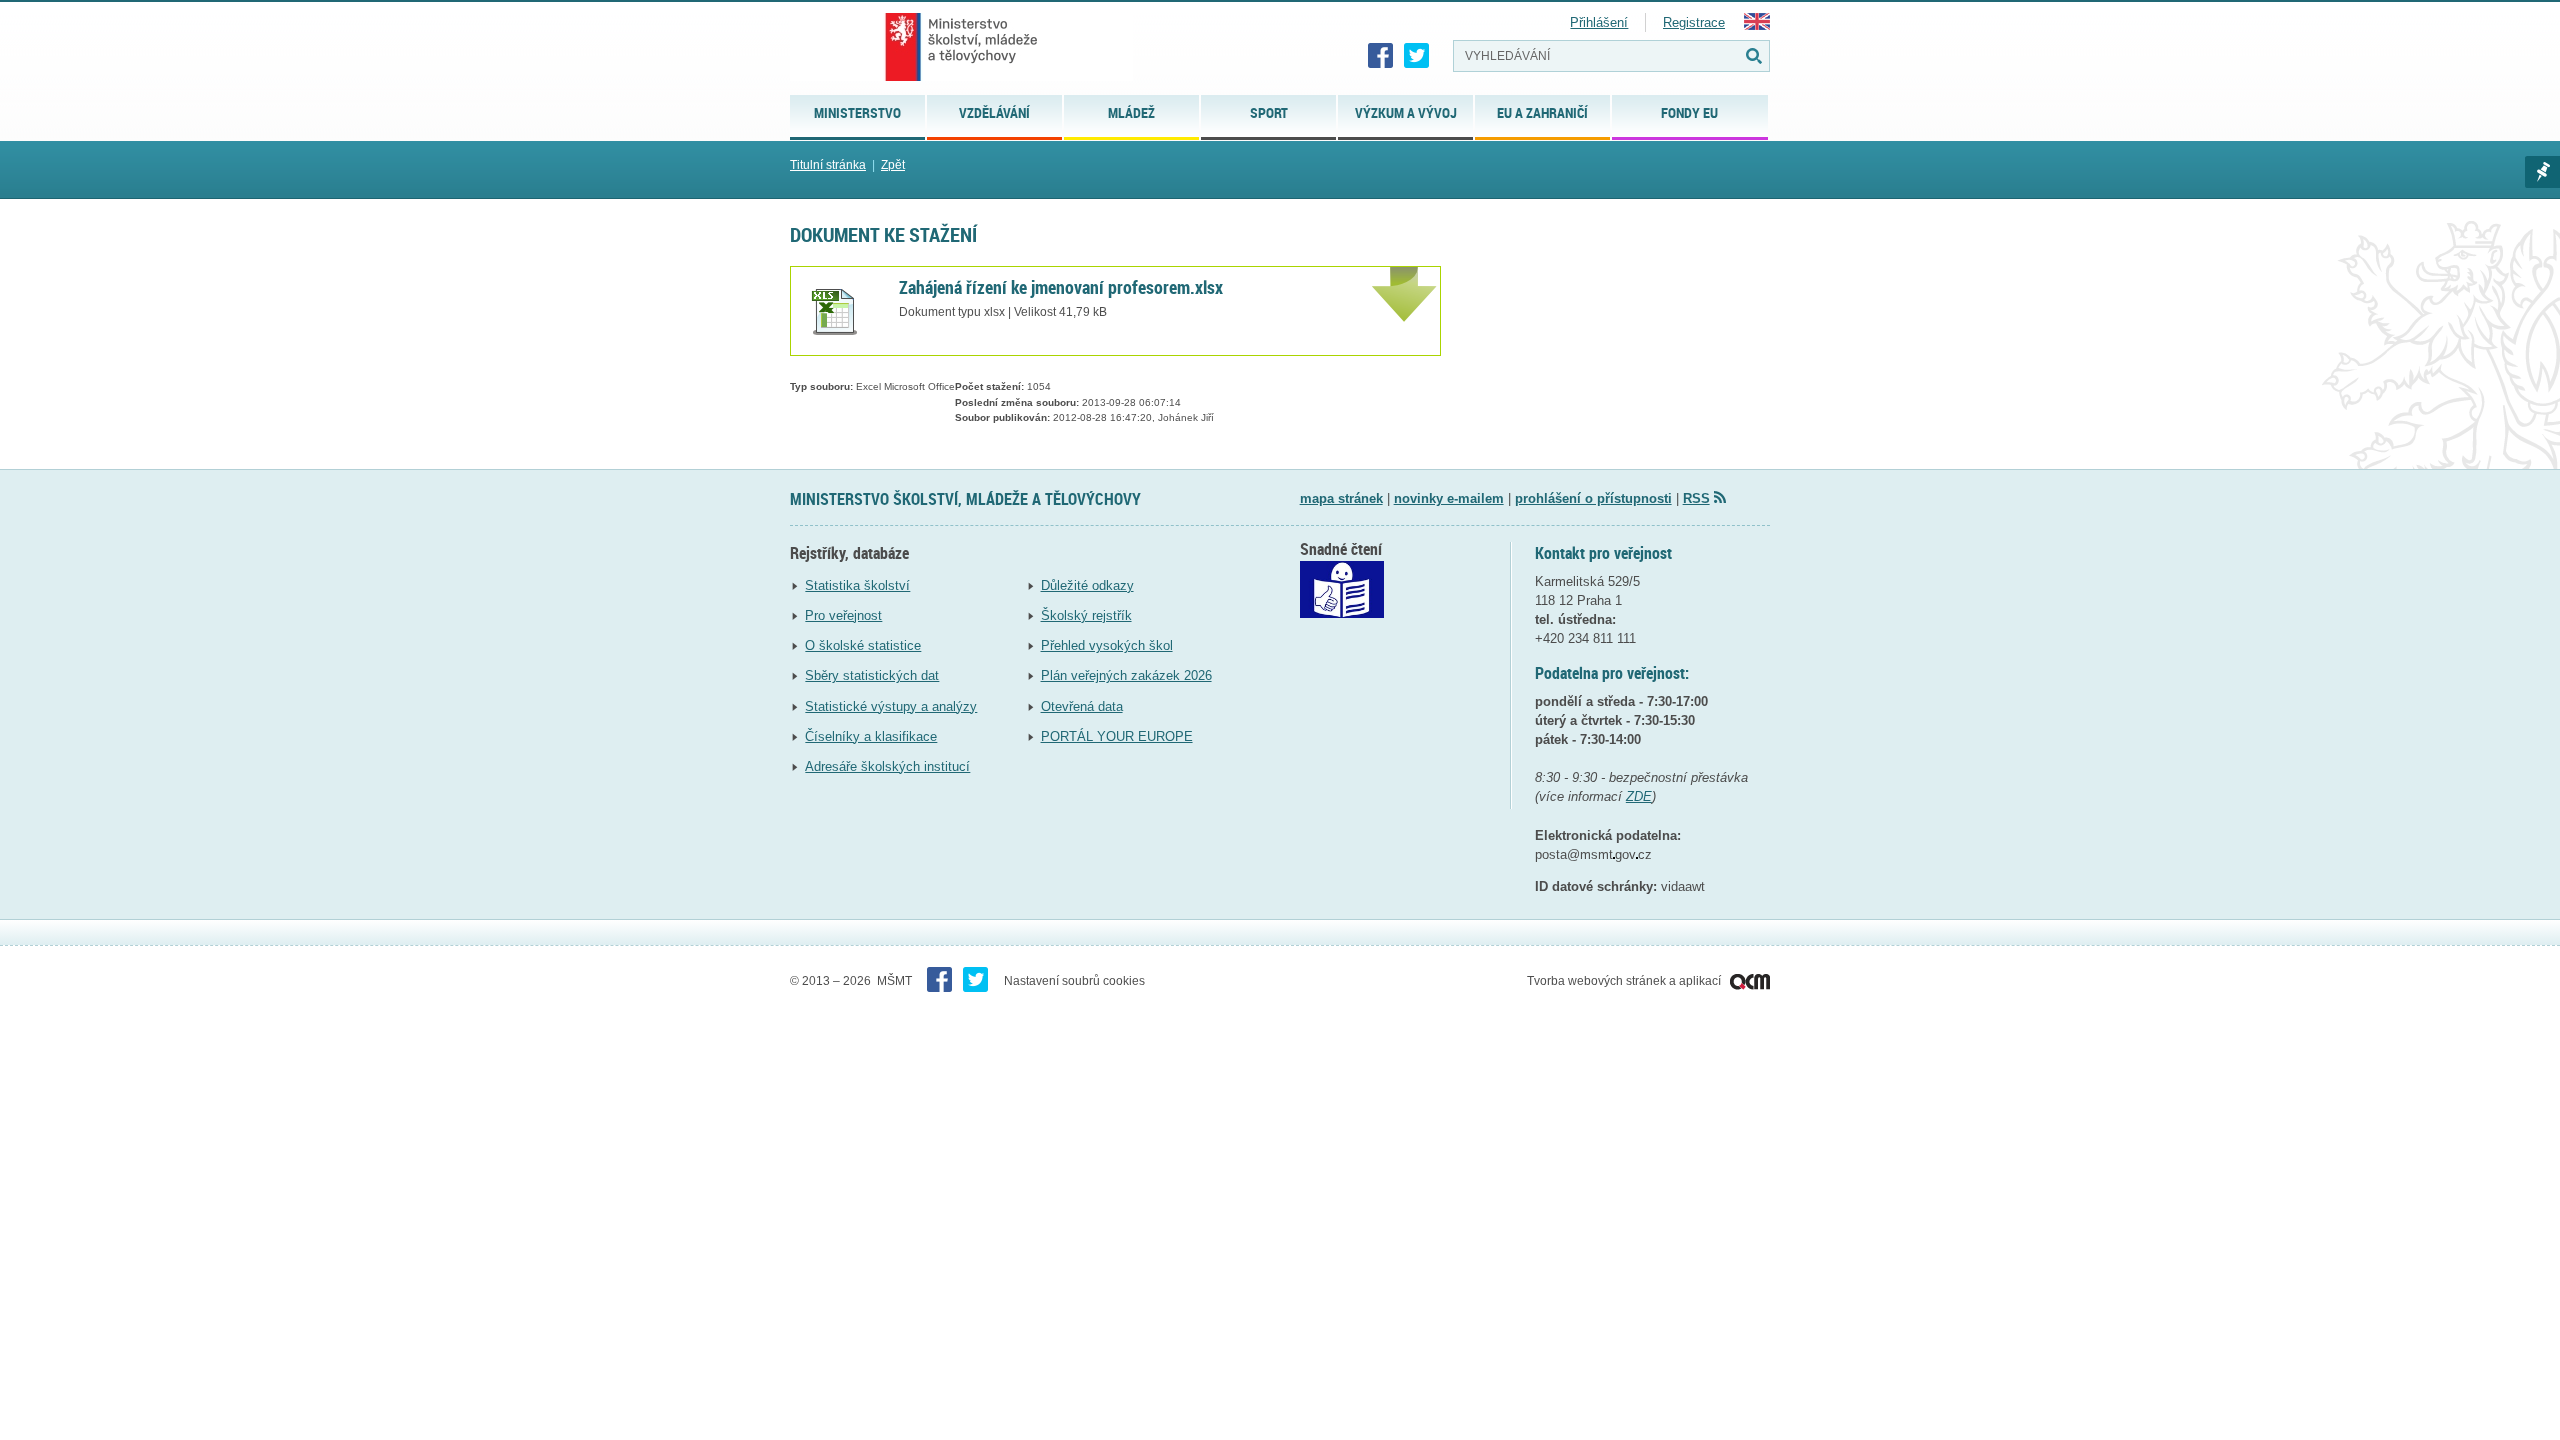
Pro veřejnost (843, 615)
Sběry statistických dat (872, 675)
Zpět (893, 165)
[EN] (1757, 25)
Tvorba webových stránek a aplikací (1625, 981)
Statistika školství (857, 585)
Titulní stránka (828, 165)
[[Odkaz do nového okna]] (1342, 613)
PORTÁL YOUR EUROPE (1117, 736)
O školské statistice (863, 645)
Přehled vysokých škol (1107, 645)
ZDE (1639, 796)
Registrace (1694, 22)
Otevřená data (1082, 706)
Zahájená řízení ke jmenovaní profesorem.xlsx (1061, 287)
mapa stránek (1341, 498)
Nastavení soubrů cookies (1074, 981)
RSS (1696, 498)
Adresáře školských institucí (887, 766)
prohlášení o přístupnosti (1593, 498)
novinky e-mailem (1449, 498)
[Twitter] (1417, 56)
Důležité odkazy (1087, 585)
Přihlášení (1599, 22)
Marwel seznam (2542, 172)
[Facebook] (1381, 56)
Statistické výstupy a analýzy (891, 706)
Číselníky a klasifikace (871, 736)
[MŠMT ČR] (961, 47)
